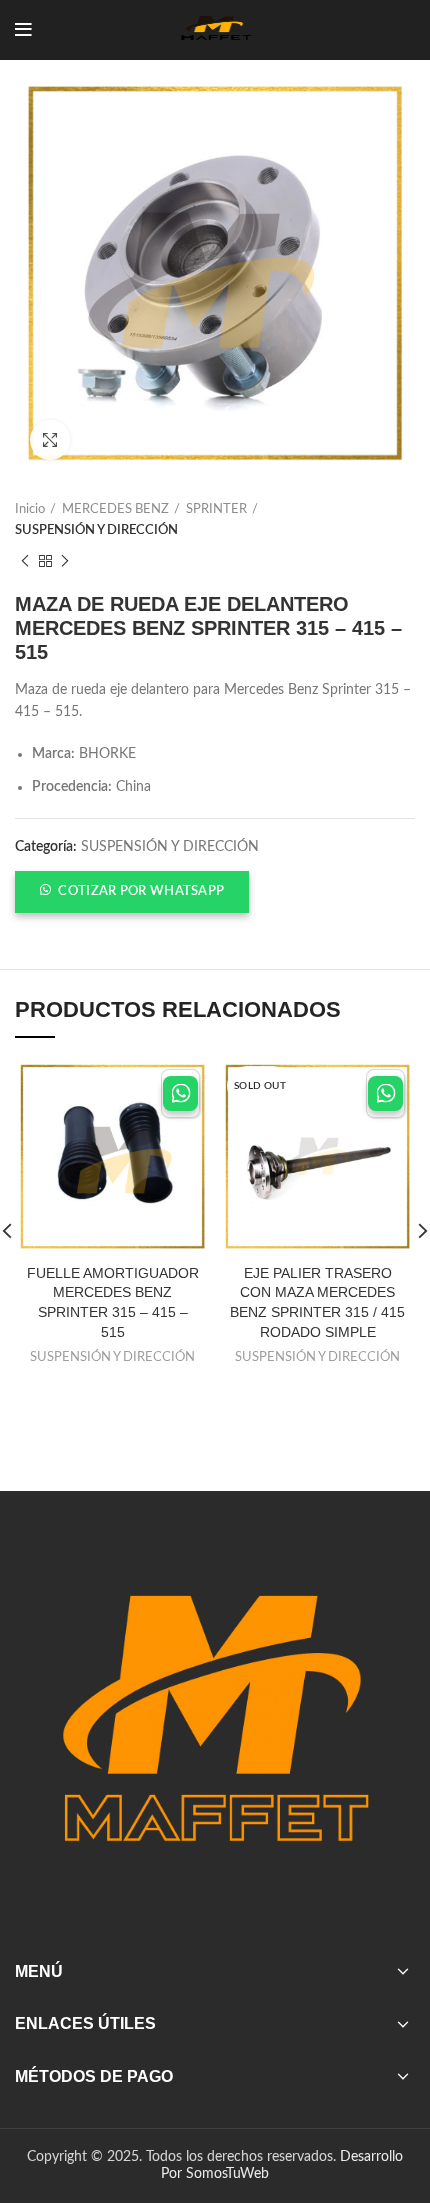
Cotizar (180, 1093)
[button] (132, 892)
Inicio (30, 509)
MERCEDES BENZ (115, 509)
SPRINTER (216, 509)
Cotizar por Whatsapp (141, 891)
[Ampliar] (50, 440)
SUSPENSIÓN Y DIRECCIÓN (96, 530)
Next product (65, 562)
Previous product (25, 562)
